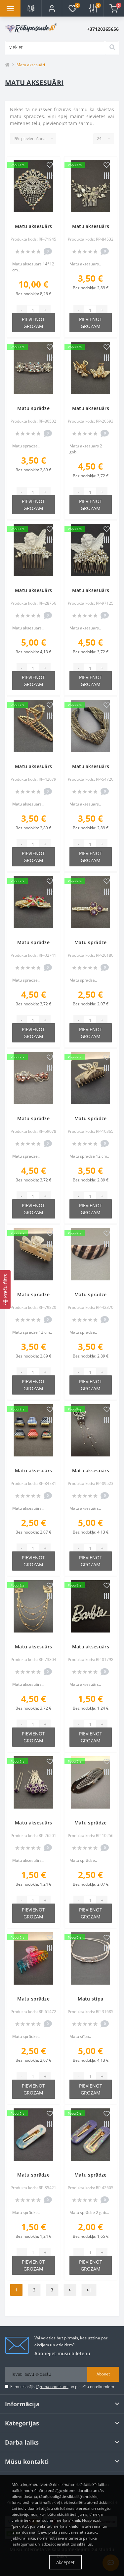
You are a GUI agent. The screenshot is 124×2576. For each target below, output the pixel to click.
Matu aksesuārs (33, 226)
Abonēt (103, 2374)
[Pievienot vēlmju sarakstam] (50, 165)
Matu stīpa (90, 1999)
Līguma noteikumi (52, 2387)
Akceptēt (65, 2562)
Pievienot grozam (33, 323)
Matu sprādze (33, 408)
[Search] (112, 48)
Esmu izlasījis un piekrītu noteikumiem (62, 2387)
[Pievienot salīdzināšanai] (50, 176)
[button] (52, 8)
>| (89, 2290)
